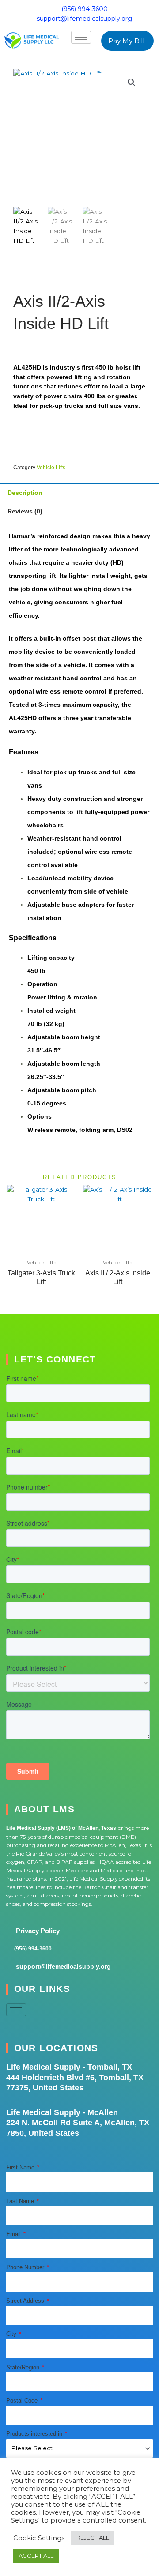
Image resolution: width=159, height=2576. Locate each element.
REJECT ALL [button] (93, 2538)
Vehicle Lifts (51, 467)
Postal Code (23, 2401)
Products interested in (35, 2434)
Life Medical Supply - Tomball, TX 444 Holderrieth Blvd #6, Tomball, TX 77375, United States (75, 2077)
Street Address (26, 2301)
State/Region (24, 2367)
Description (25, 493)
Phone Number (26, 2267)
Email (14, 2234)
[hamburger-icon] (81, 37)
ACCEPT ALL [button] (36, 2556)
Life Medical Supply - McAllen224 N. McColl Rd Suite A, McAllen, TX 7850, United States (78, 2123)
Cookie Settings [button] (39, 2538)
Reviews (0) (25, 511)
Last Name (21, 2201)
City (12, 2334)
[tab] (79, 492)
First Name (21, 2167)
